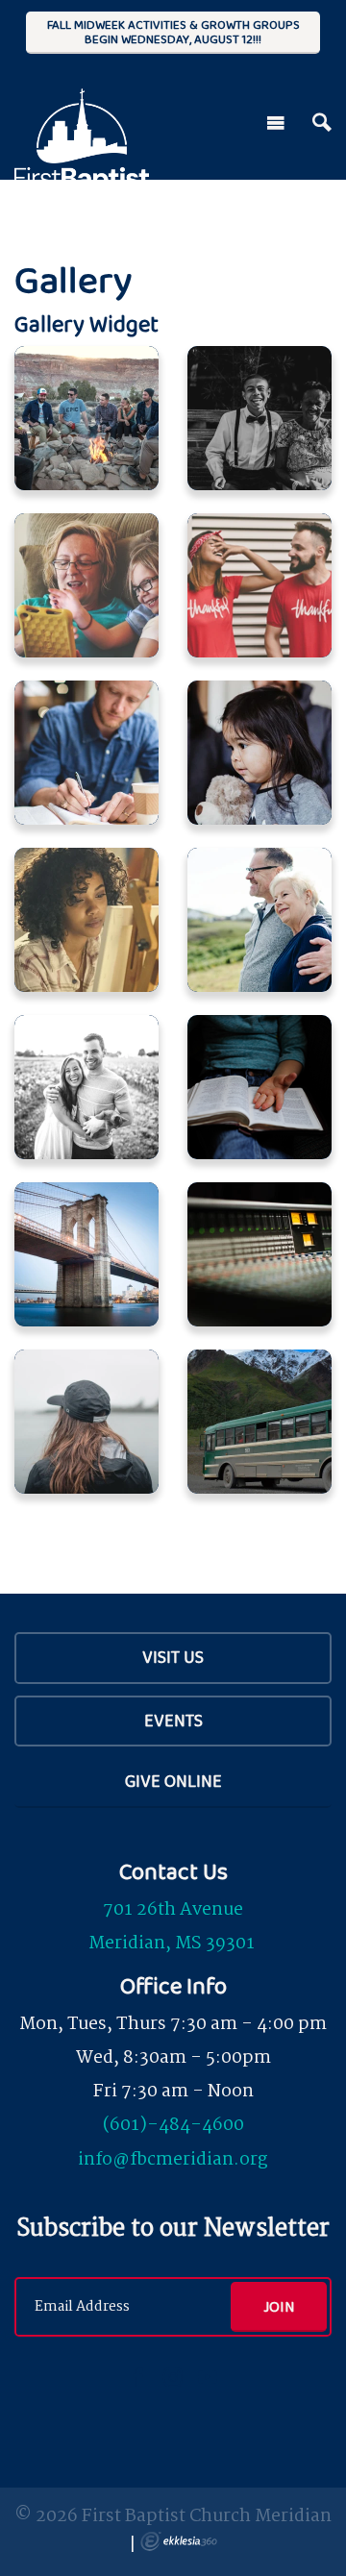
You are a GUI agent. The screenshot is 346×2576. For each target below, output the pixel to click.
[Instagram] (173, 2377)
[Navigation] (276, 123)
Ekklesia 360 (179, 2541)
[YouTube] (208, 2377)
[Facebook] (138, 2377)
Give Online (173, 1781)
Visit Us (173, 1657)
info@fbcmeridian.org (173, 2160)
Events (173, 1721)
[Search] (322, 123)
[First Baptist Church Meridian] (82, 117)
